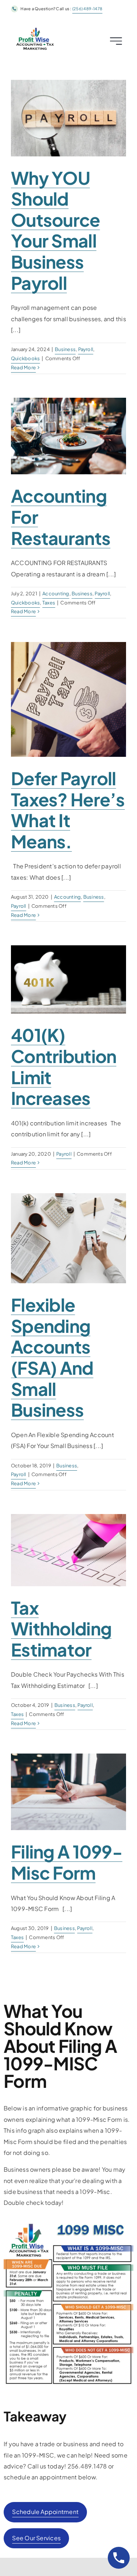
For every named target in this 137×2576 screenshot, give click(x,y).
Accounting (56, 594)
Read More (23, 367)
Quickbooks (25, 358)
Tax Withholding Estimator (61, 1629)
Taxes (49, 603)
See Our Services (36, 2538)
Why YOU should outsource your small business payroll (56, 230)
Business (65, 349)
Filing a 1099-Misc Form (67, 1862)
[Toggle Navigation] (114, 41)
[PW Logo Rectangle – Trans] (35, 28)
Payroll (86, 349)
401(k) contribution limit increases (64, 1066)
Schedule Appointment (45, 2512)
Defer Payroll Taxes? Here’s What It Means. (68, 810)
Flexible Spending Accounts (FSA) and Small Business (52, 1357)
